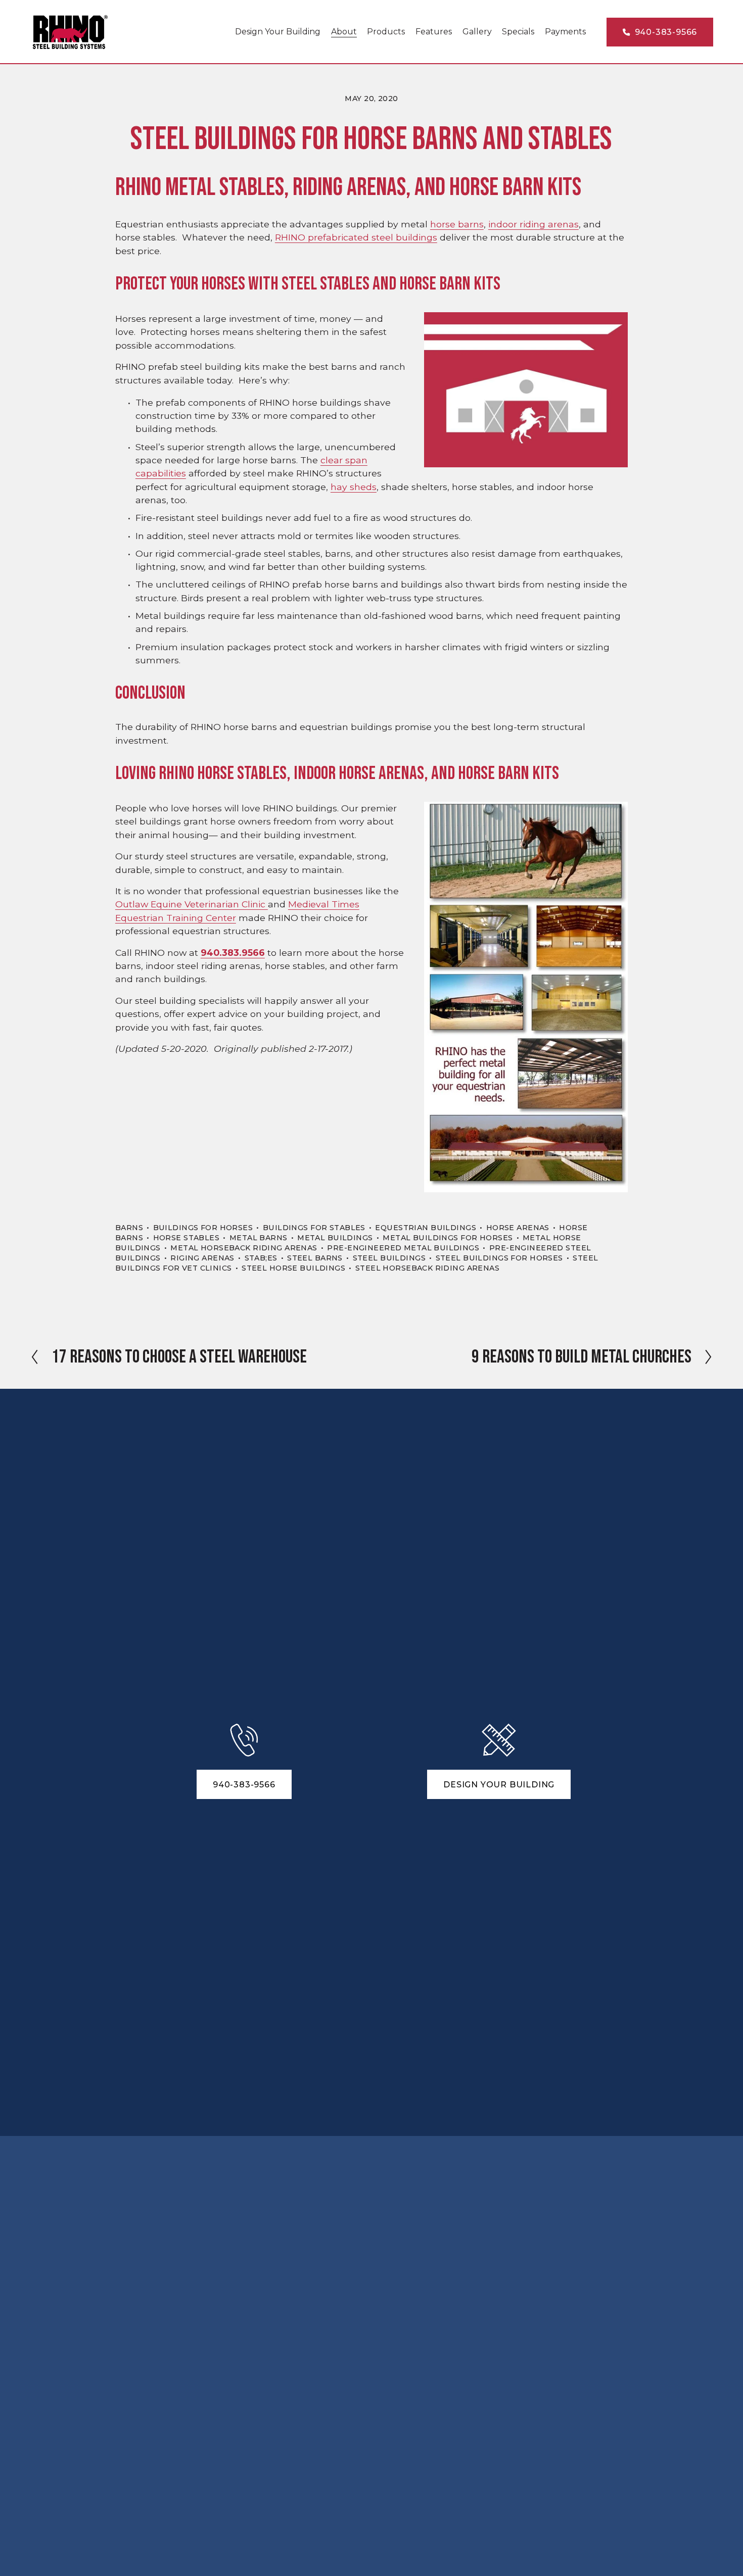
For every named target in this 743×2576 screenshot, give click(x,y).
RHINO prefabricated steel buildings (356, 237)
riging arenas (202, 1258)
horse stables (187, 1238)
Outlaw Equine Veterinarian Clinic (192, 904)
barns (129, 1228)
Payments (565, 32)
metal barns (259, 1238)
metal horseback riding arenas (244, 1248)
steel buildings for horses (499, 1258)
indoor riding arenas (533, 224)
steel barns (315, 1258)
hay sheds (354, 487)
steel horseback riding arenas (427, 1268)
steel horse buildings (293, 1268)
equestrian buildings (426, 1228)
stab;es (261, 1258)
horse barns (457, 224)
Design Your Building (278, 32)
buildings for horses (203, 1228)
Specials (518, 32)
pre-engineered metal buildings (403, 1248)
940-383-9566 (665, 32)
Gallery (477, 32)
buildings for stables (314, 1228)
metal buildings (335, 1238)
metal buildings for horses (448, 1238)
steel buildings (389, 1258)
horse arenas (518, 1228)
